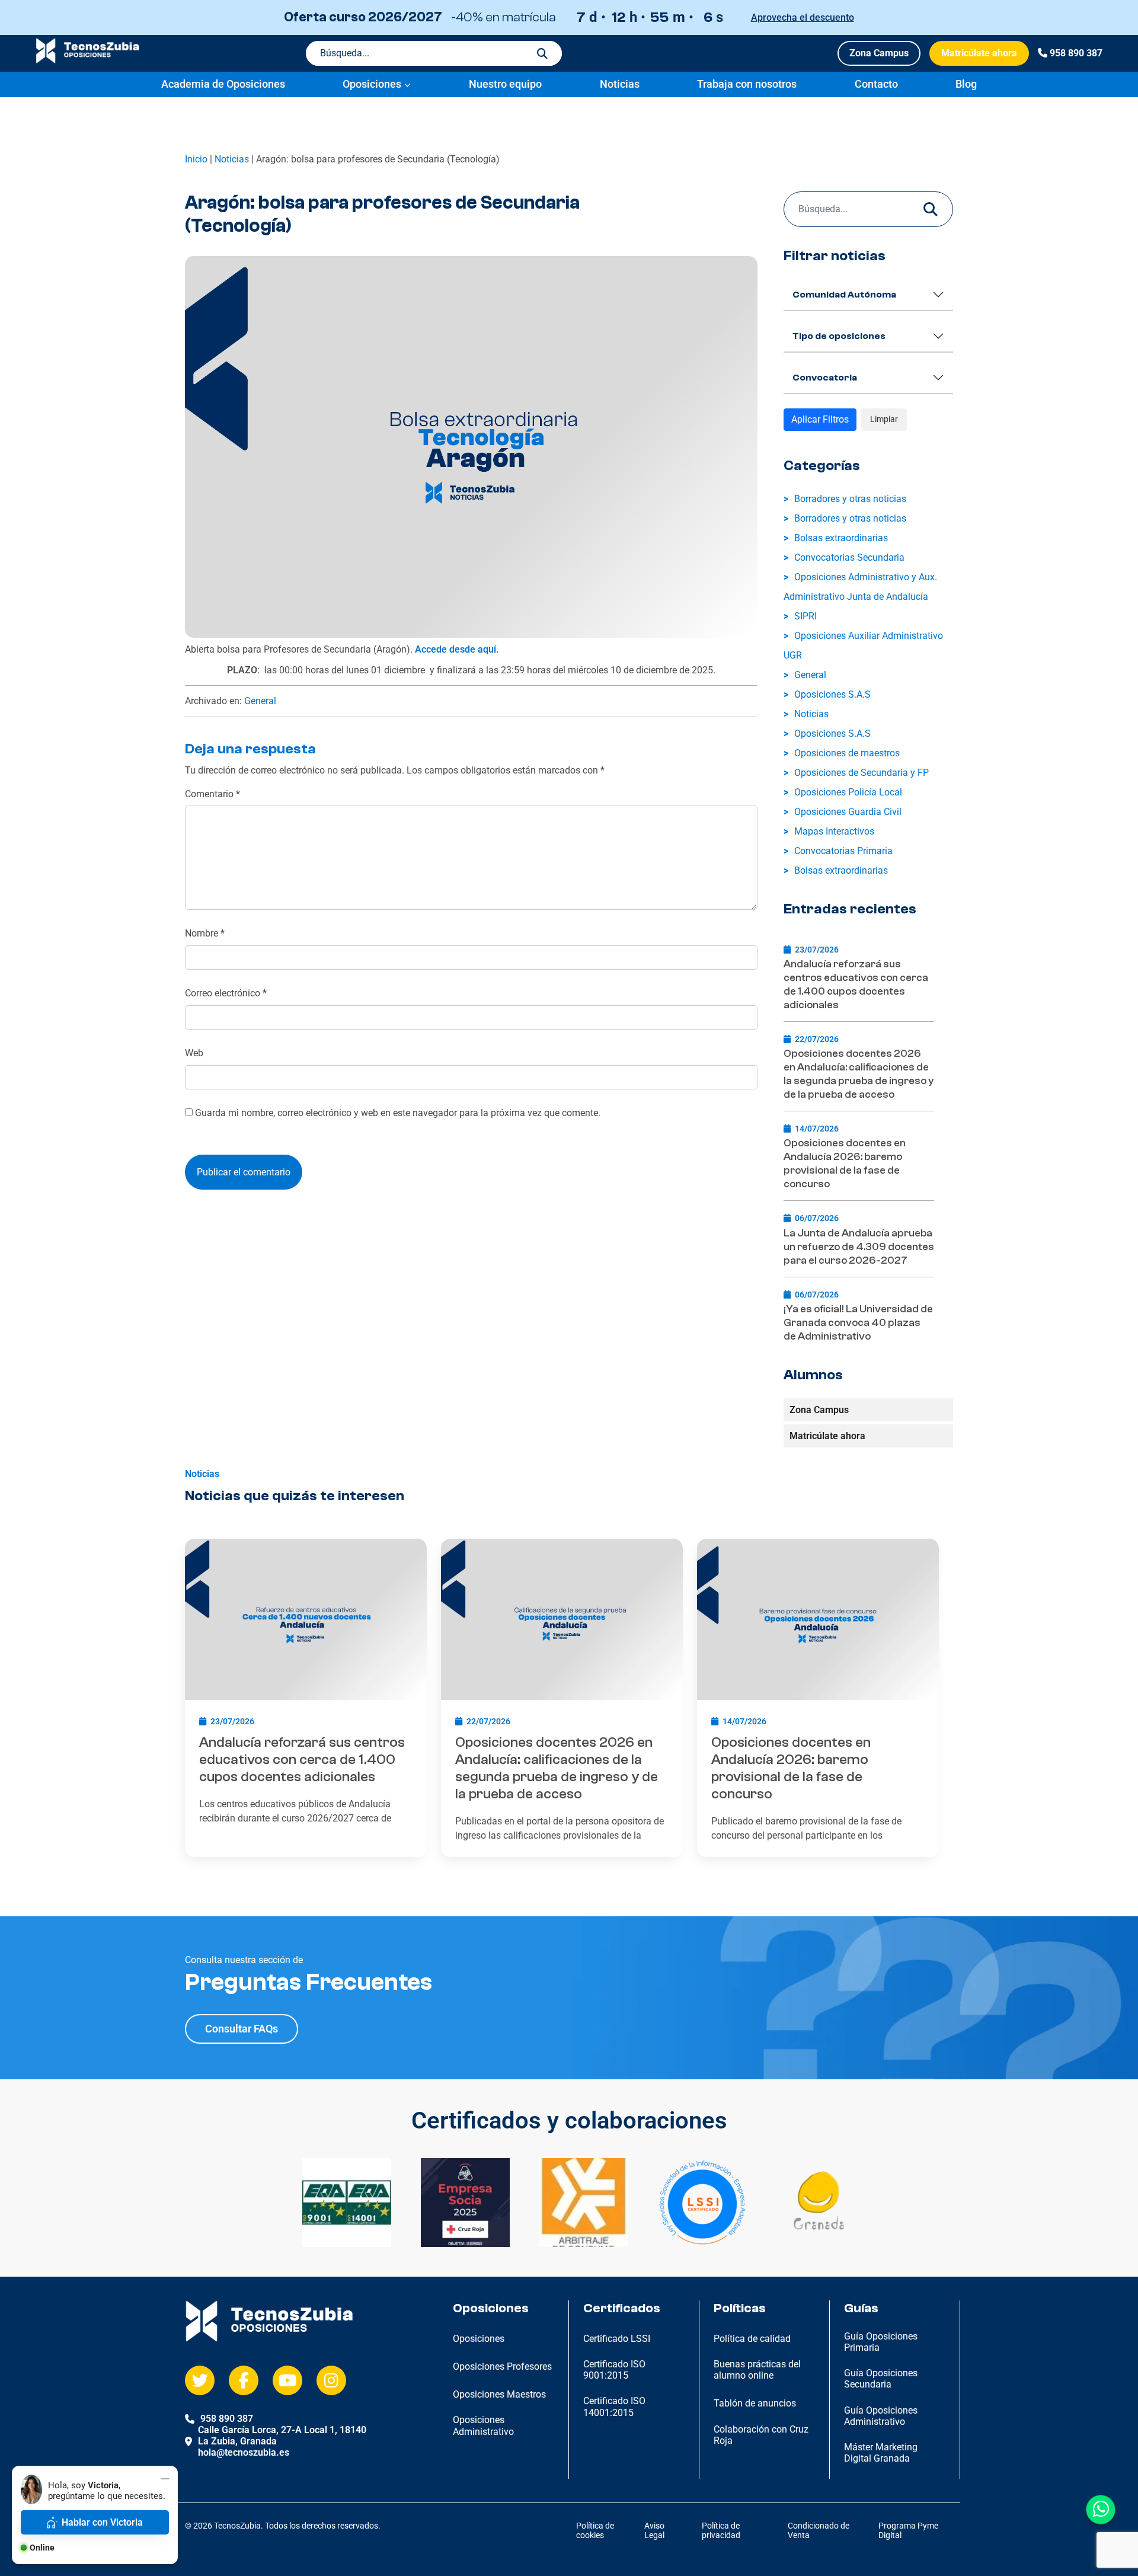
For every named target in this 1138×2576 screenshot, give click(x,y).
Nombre (205, 933)
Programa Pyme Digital (908, 2531)
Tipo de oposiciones (839, 336)
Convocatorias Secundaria (849, 557)
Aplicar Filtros (820, 419)
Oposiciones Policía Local (848, 792)
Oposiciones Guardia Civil (848, 812)
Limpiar (884, 419)
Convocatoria (825, 378)
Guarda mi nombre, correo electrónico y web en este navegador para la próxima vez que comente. (398, 1113)
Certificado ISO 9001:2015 (614, 2370)
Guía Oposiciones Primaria (881, 2342)
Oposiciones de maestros (847, 753)
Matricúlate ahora (979, 53)
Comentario (212, 794)
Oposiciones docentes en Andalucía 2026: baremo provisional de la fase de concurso (845, 1164)
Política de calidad (752, 2339)
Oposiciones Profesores (502, 2366)
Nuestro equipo (505, 84)
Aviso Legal (654, 2531)
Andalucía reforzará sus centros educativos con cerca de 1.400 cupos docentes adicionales (856, 985)
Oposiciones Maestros (499, 2394)
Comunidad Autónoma (844, 295)
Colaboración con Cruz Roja (761, 2435)
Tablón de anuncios (755, 2403)
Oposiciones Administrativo (483, 2425)
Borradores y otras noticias (850, 499)
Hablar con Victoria (102, 2522)
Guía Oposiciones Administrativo (881, 2416)
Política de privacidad (721, 2531)
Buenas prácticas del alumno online (757, 2370)
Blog (966, 84)
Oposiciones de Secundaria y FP (862, 773)
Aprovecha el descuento (803, 17)
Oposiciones (372, 84)
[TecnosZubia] (87, 60)
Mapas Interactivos (834, 831)
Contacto (876, 84)
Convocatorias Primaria (843, 851)
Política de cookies (595, 2531)
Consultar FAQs (242, 2029)
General (260, 701)
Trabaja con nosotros (747, 84)
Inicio (196, 159)
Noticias (620, 84)
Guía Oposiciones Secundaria (881, 2379)
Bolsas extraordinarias (841, 538)
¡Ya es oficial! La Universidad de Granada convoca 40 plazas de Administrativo (858, 1323)
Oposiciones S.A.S (832, 694)
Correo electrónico (226, 993)
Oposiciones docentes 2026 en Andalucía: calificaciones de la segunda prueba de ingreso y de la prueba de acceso (859, 1074)
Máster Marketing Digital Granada (881, 2453)
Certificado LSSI (617, 2339)
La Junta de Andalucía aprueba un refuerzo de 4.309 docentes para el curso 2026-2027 (859, 1247)
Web (194, 1053)
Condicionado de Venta (819, 2531)
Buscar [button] (542, 53)
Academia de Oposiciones (223, 84)
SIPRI (805, 616)
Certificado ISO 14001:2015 (614, 2406)
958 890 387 (1076, 53)
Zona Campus (879, 53)
